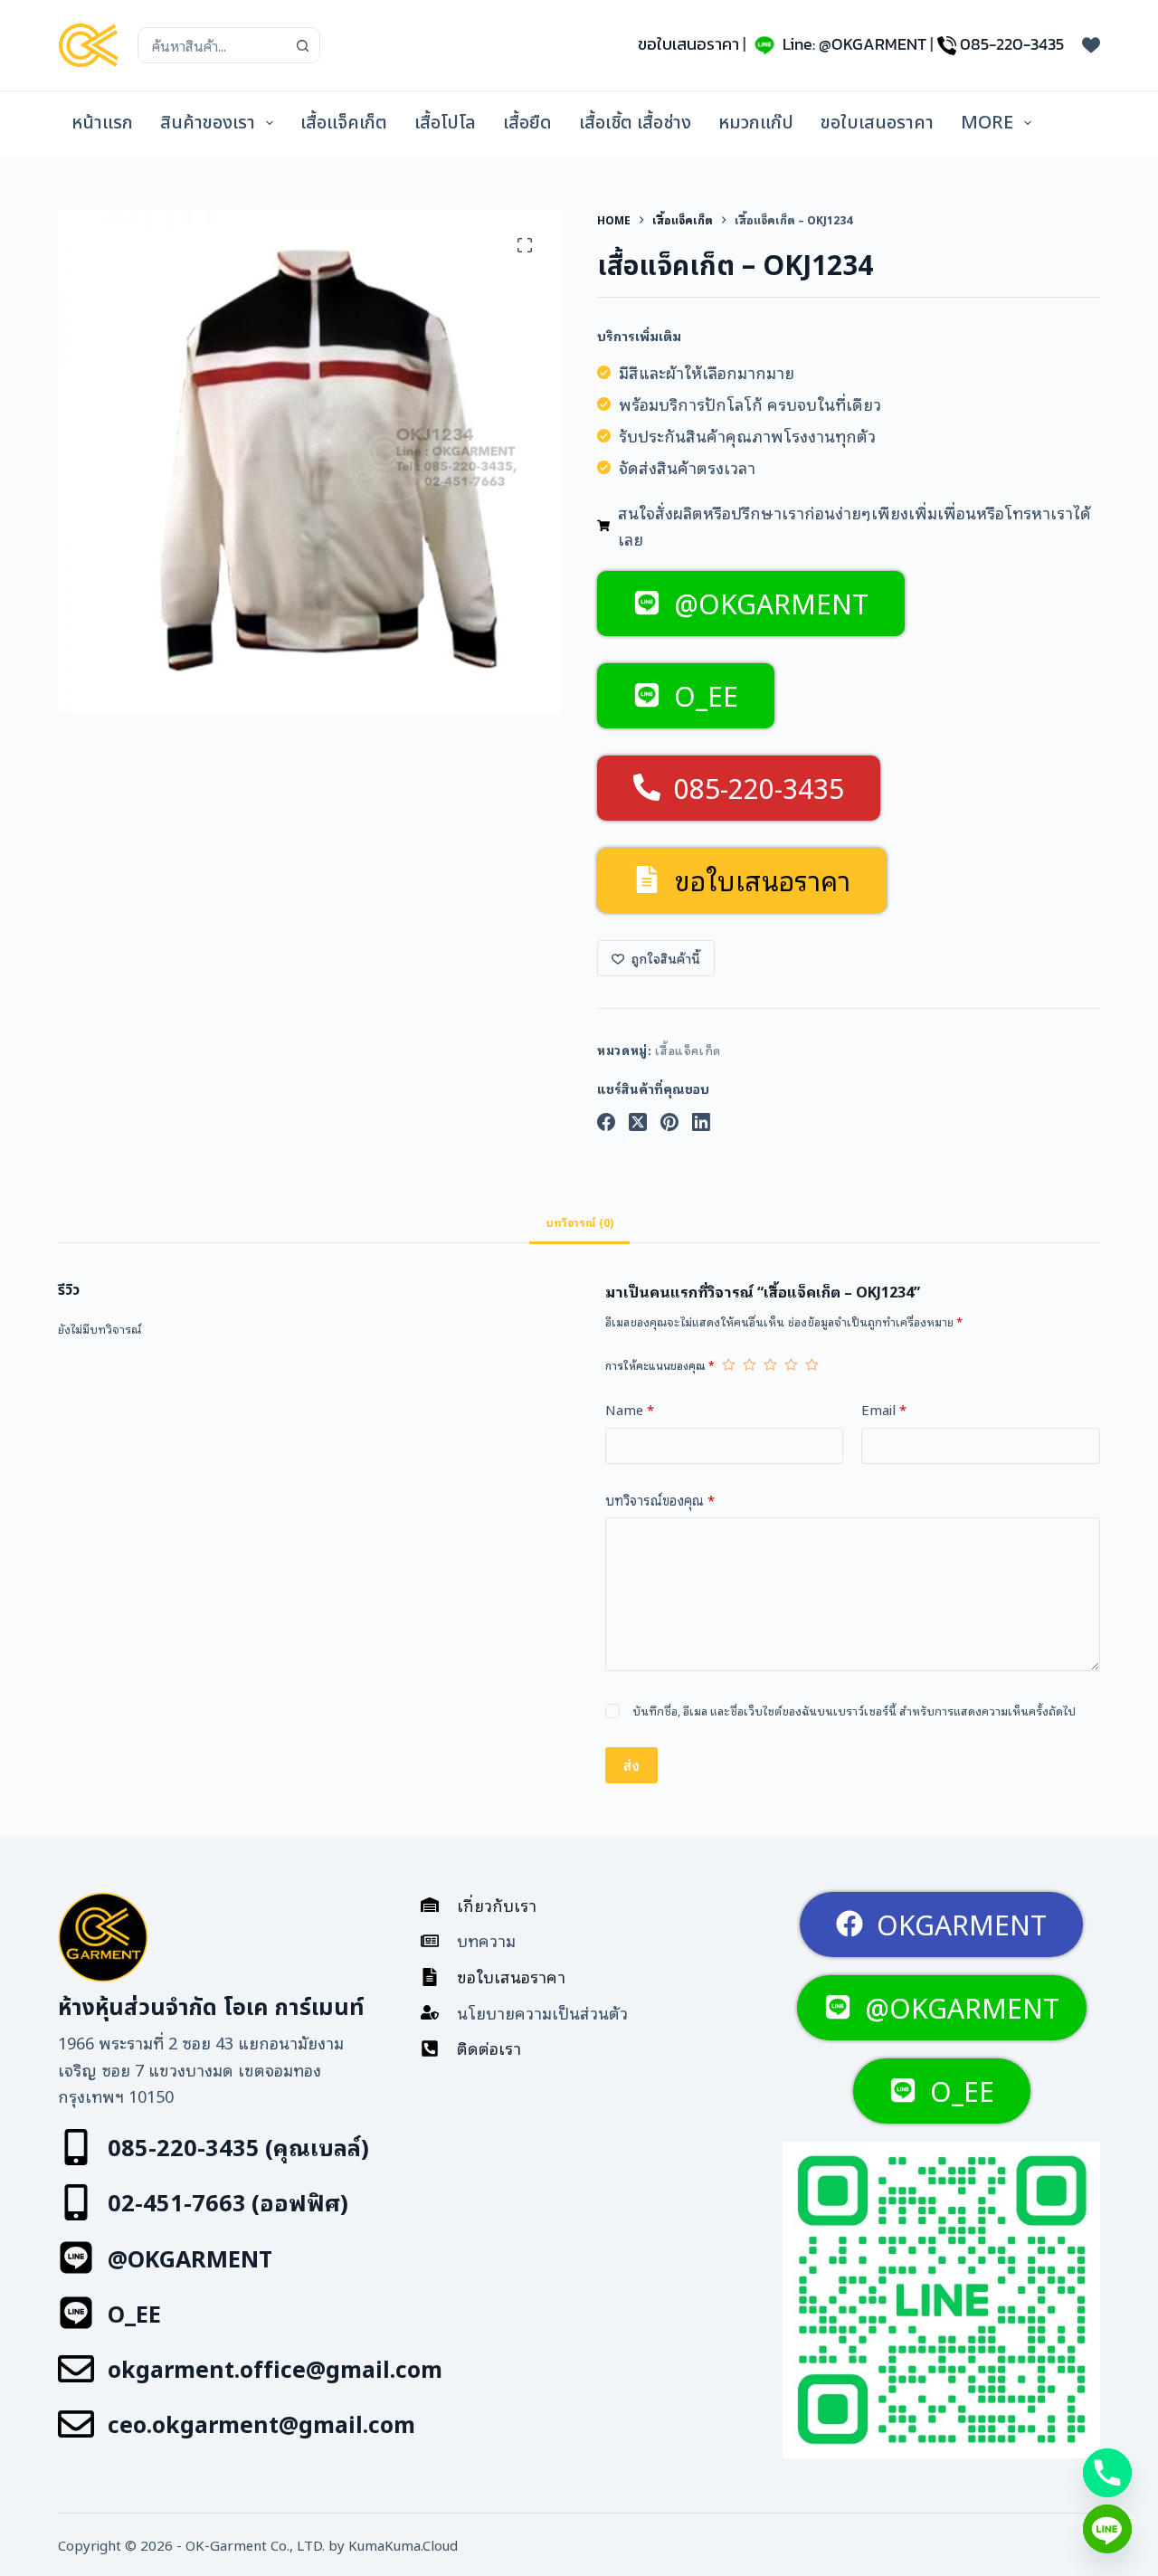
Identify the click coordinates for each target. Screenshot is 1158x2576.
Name (630, 1409)
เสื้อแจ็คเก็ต (344, 123)
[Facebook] (606, 1122)
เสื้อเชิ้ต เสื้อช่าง (635, 123)
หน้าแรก (102, 123)
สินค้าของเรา (208, 123)
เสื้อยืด (527, 123)
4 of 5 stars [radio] (791, 1364)
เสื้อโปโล (445, 123)
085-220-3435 (1012, 44)
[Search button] (302, 45)
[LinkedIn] (701, 1122)
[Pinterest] (669, 1122)
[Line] (1107, 2529)
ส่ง (631, 1764)
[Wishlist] (1091, 45)
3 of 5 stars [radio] (770, 1364)
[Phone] (1107, 2473)
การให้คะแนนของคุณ (660, 1365)
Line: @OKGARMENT (854, 44)
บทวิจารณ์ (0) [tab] (579, 1222)
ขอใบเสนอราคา (688, 44)
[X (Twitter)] (638, 1122)
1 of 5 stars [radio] (729, 1364)
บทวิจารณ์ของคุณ (660, 1499)
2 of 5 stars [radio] (750, 1364)
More (987, 123)
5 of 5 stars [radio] (812, 1364)
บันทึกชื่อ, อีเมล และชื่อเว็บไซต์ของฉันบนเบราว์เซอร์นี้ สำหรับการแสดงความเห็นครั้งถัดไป (854, 1711)
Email (884, 1409)
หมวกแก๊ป (756, 123)
